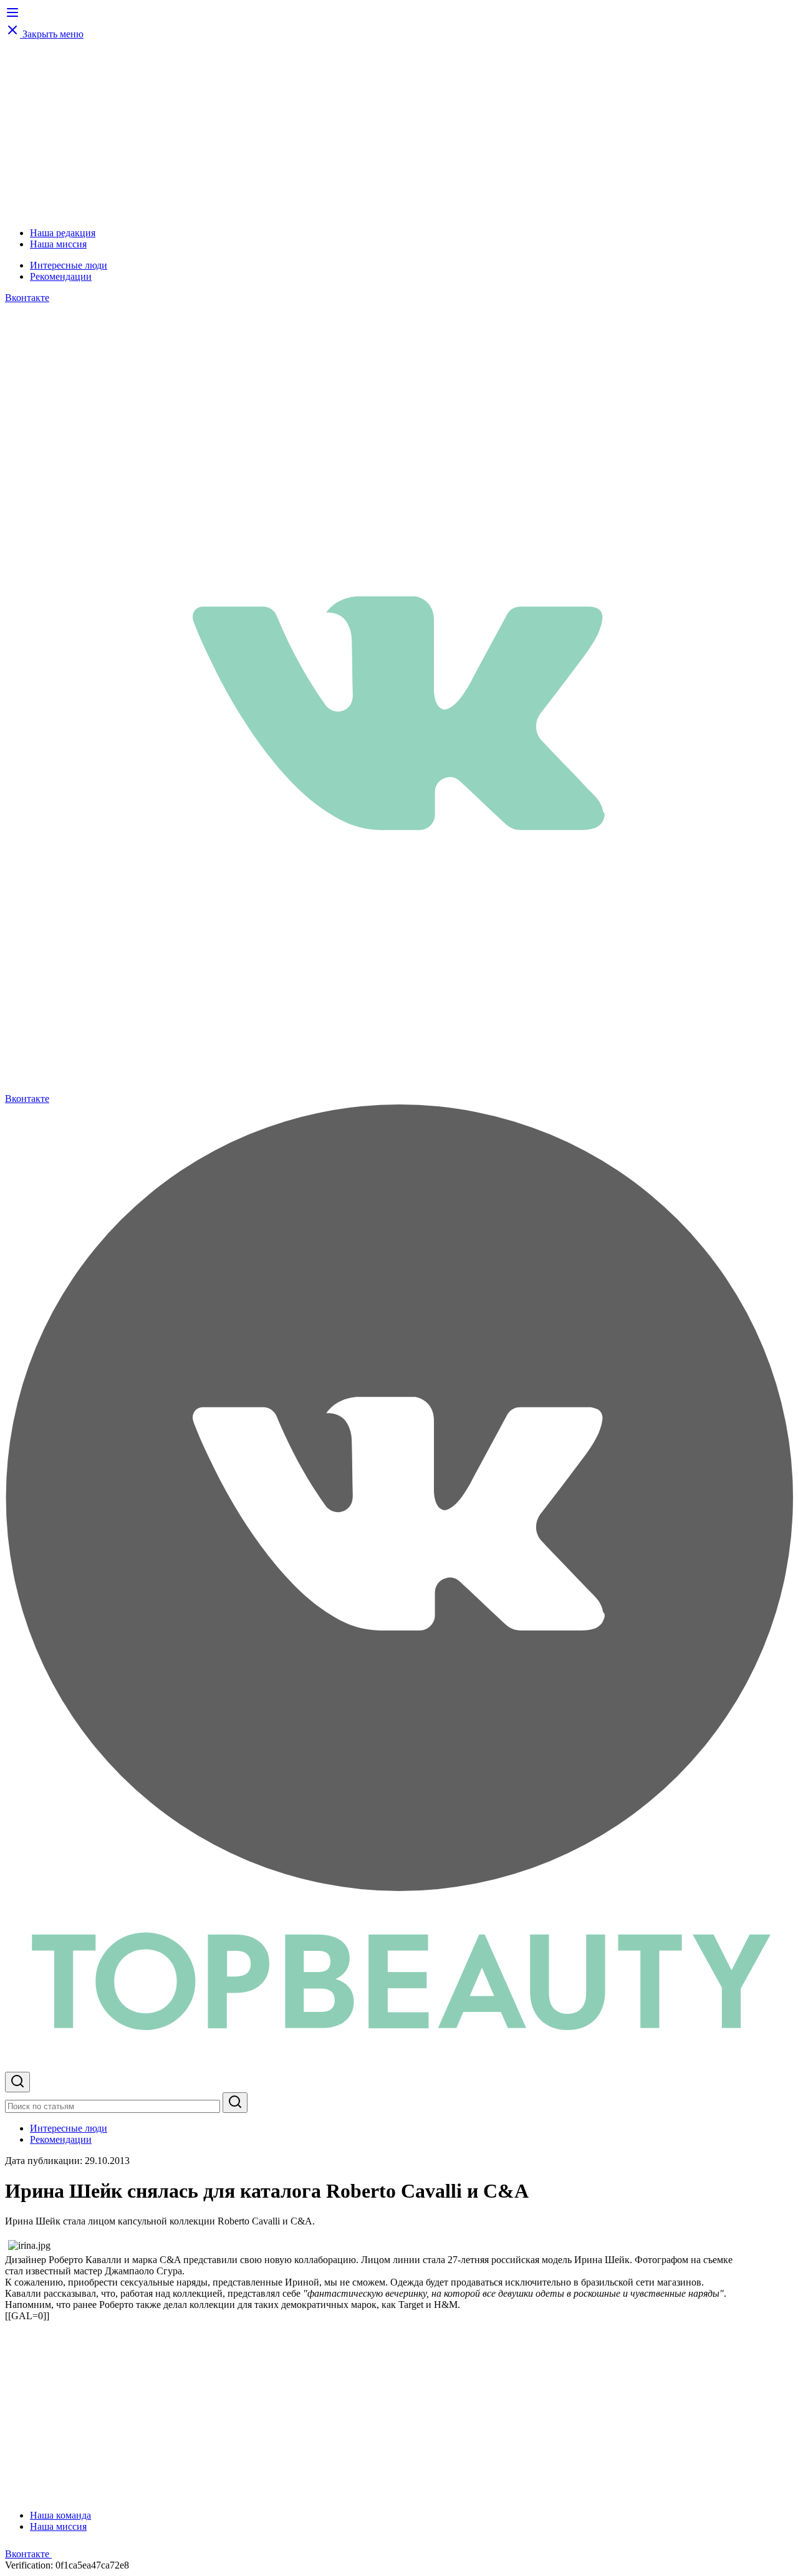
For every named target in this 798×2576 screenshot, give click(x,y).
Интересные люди (69, 265)
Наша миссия (58, 244)
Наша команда (60, 2515)
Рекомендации (61, 276)
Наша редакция (63, 233)
